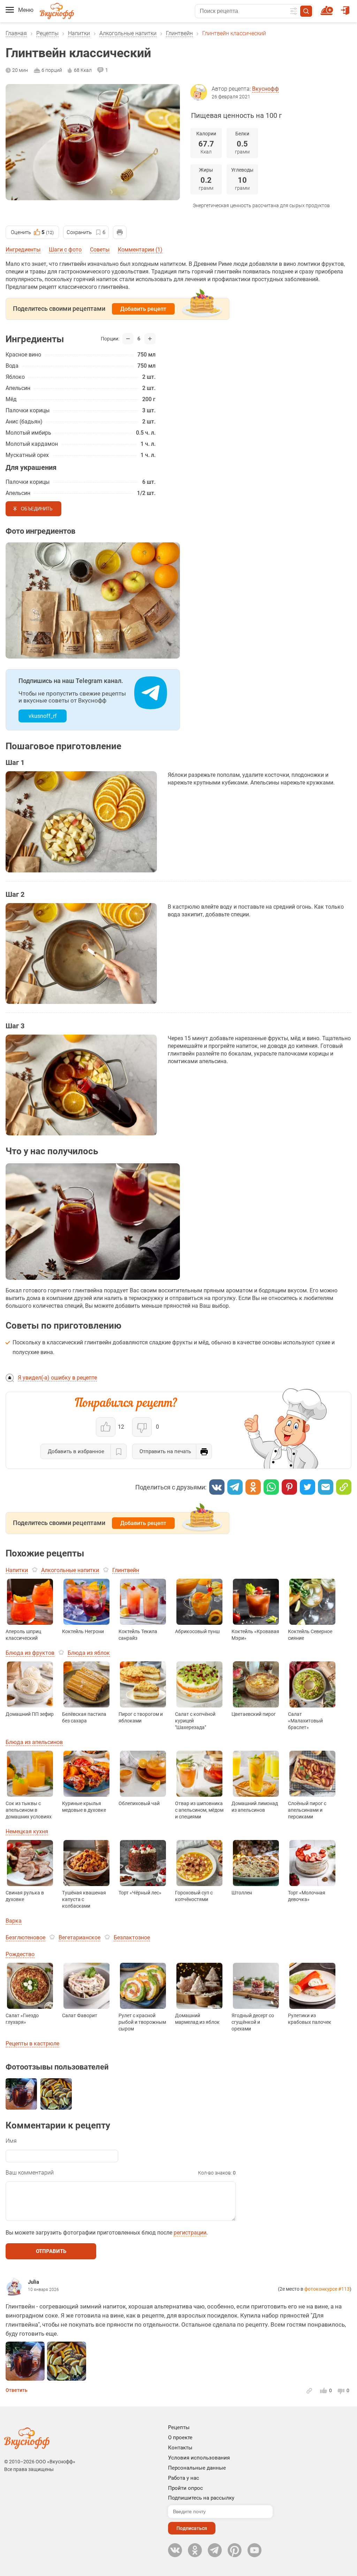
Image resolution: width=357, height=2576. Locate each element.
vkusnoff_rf (43, 716)
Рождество (20, 1954)
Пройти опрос (185, 2488)
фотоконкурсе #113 (327, 2289)
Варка (14, 1921)
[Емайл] (326, 1487)
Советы (100, 250)
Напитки (79, 33)
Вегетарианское (79, 1937)
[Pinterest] (289, 1487)
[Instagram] (235, 2550)
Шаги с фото (65, 250)
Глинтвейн (179, 33)
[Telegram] (235, 1487)
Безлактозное (132, 1937)
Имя (11, 2141)
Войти (346, 7)
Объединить (37, 509)
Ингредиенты (23, 250)
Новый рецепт (328, 7)
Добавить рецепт (143, 309)
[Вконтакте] (217, 1487)
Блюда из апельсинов (34, 1742)
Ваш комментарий (30, 2173)
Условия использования (199, 2458)
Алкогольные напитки (128, 33)
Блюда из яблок (89, 1653)
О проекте (180, 2438)
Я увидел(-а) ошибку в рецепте (57, 1378)
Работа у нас (184, 2478)
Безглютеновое (25, 1937)
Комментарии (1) (140, 250)
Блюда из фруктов (30, 1653)
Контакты (180, 2448)
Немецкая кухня (27, 1831)
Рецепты (47, 33)
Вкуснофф (265, 89)
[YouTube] (255, 2550)
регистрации (190, 2233)
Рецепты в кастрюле (32, 2044)
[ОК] (253, 1487)
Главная (16, 33)
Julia (33, 2282)
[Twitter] (307, 1487)
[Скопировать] (344, 1487)
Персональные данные (197, 2468)
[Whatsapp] (271, 1487)
